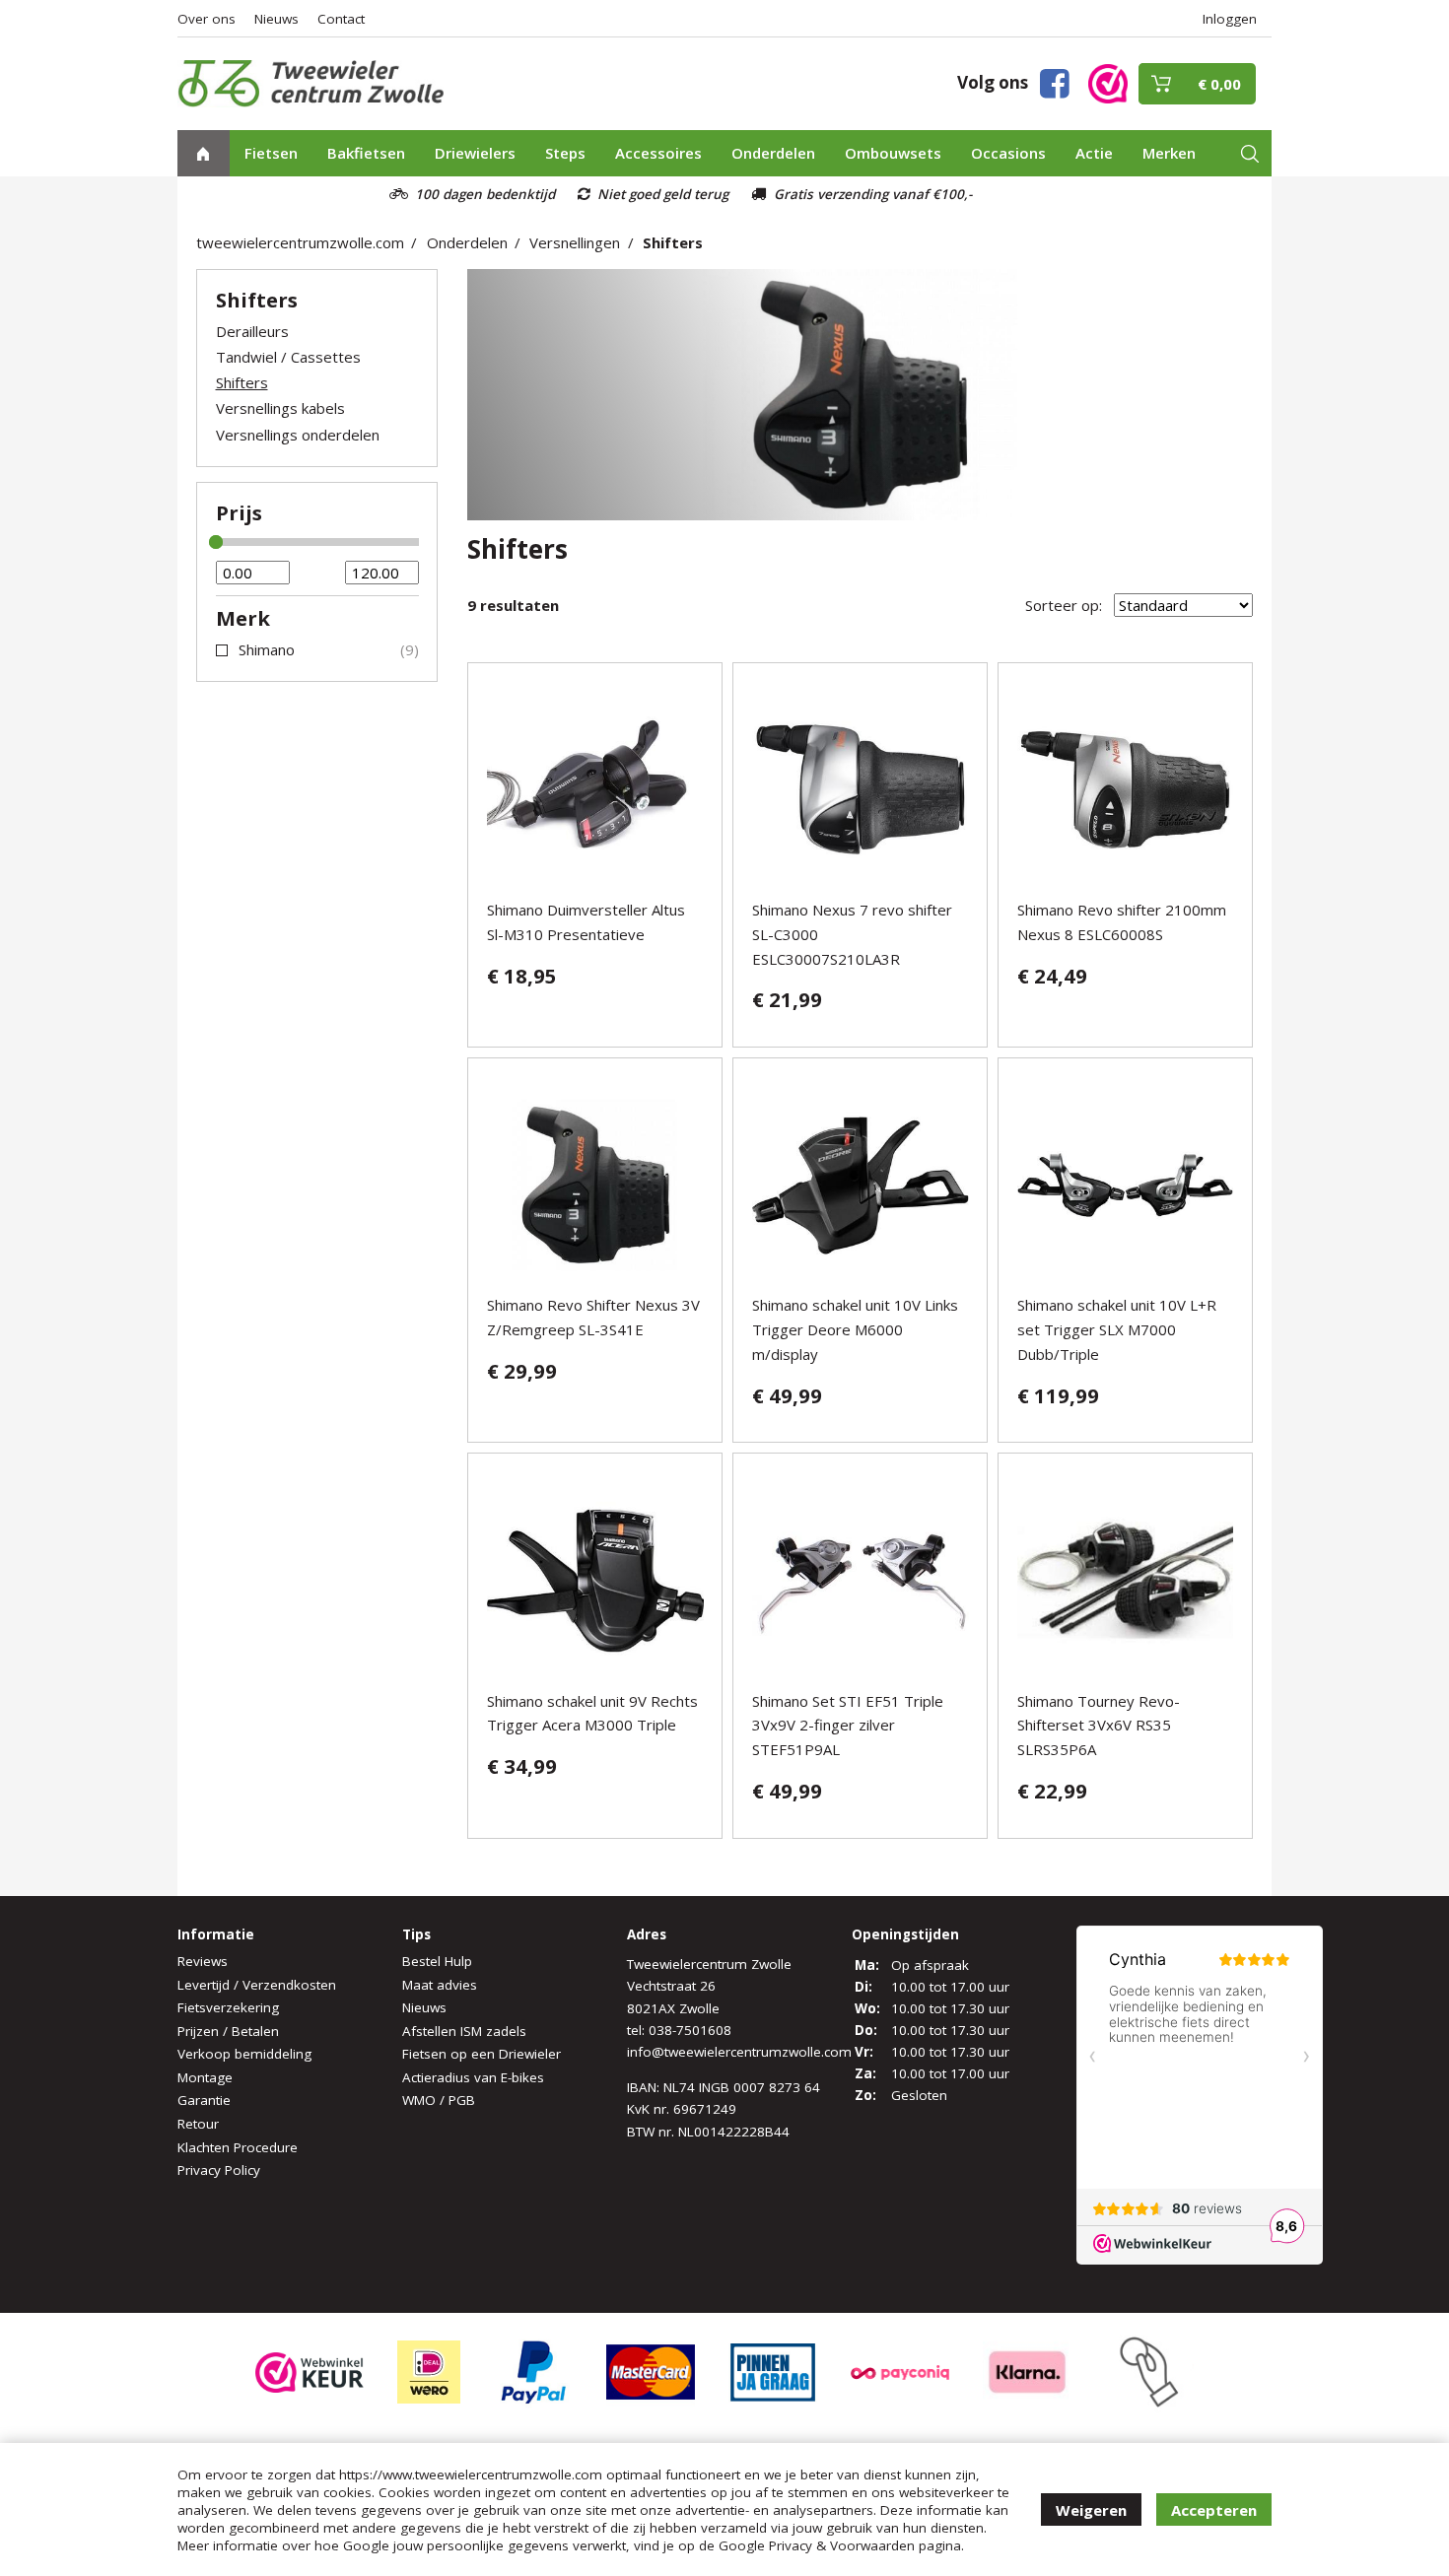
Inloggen (1230, 19)
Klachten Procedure (238, 2147)
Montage (205, 2077)
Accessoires (658, 153)
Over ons (207, 19)
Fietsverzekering (228, 2007)
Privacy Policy (219, 2170)
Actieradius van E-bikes (473, 2077)
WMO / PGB (439, 2100)
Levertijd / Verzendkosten (257, 1985)
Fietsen (271, 153)
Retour (198, 2124)
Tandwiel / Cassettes (288, 357)
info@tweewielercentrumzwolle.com (739, 2052)
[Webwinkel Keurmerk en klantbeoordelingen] (1108, 82)
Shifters (673, 242)
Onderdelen (773, 153)
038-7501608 (690, 2030)
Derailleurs (252, 331)
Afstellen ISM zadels (464, 2031)
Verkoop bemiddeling (244, 2054)
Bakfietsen (366, 153)
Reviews (203, 1961)
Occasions (1008, 153)
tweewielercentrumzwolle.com (300, 242)
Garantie (204, 2100)
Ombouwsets (893, 153)
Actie (1094, 153)
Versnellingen (575, 242)
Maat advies (440, 1985)
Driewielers (475, 153)
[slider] (216, 542)
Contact (341, 19)
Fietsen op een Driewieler (482, 2054)
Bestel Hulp (437, 1961)
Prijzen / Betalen (228, 2031)
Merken (1169, 153)
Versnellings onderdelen (298, 435)
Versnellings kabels (280, 408)
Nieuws (276, 19)
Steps (565, 153)
